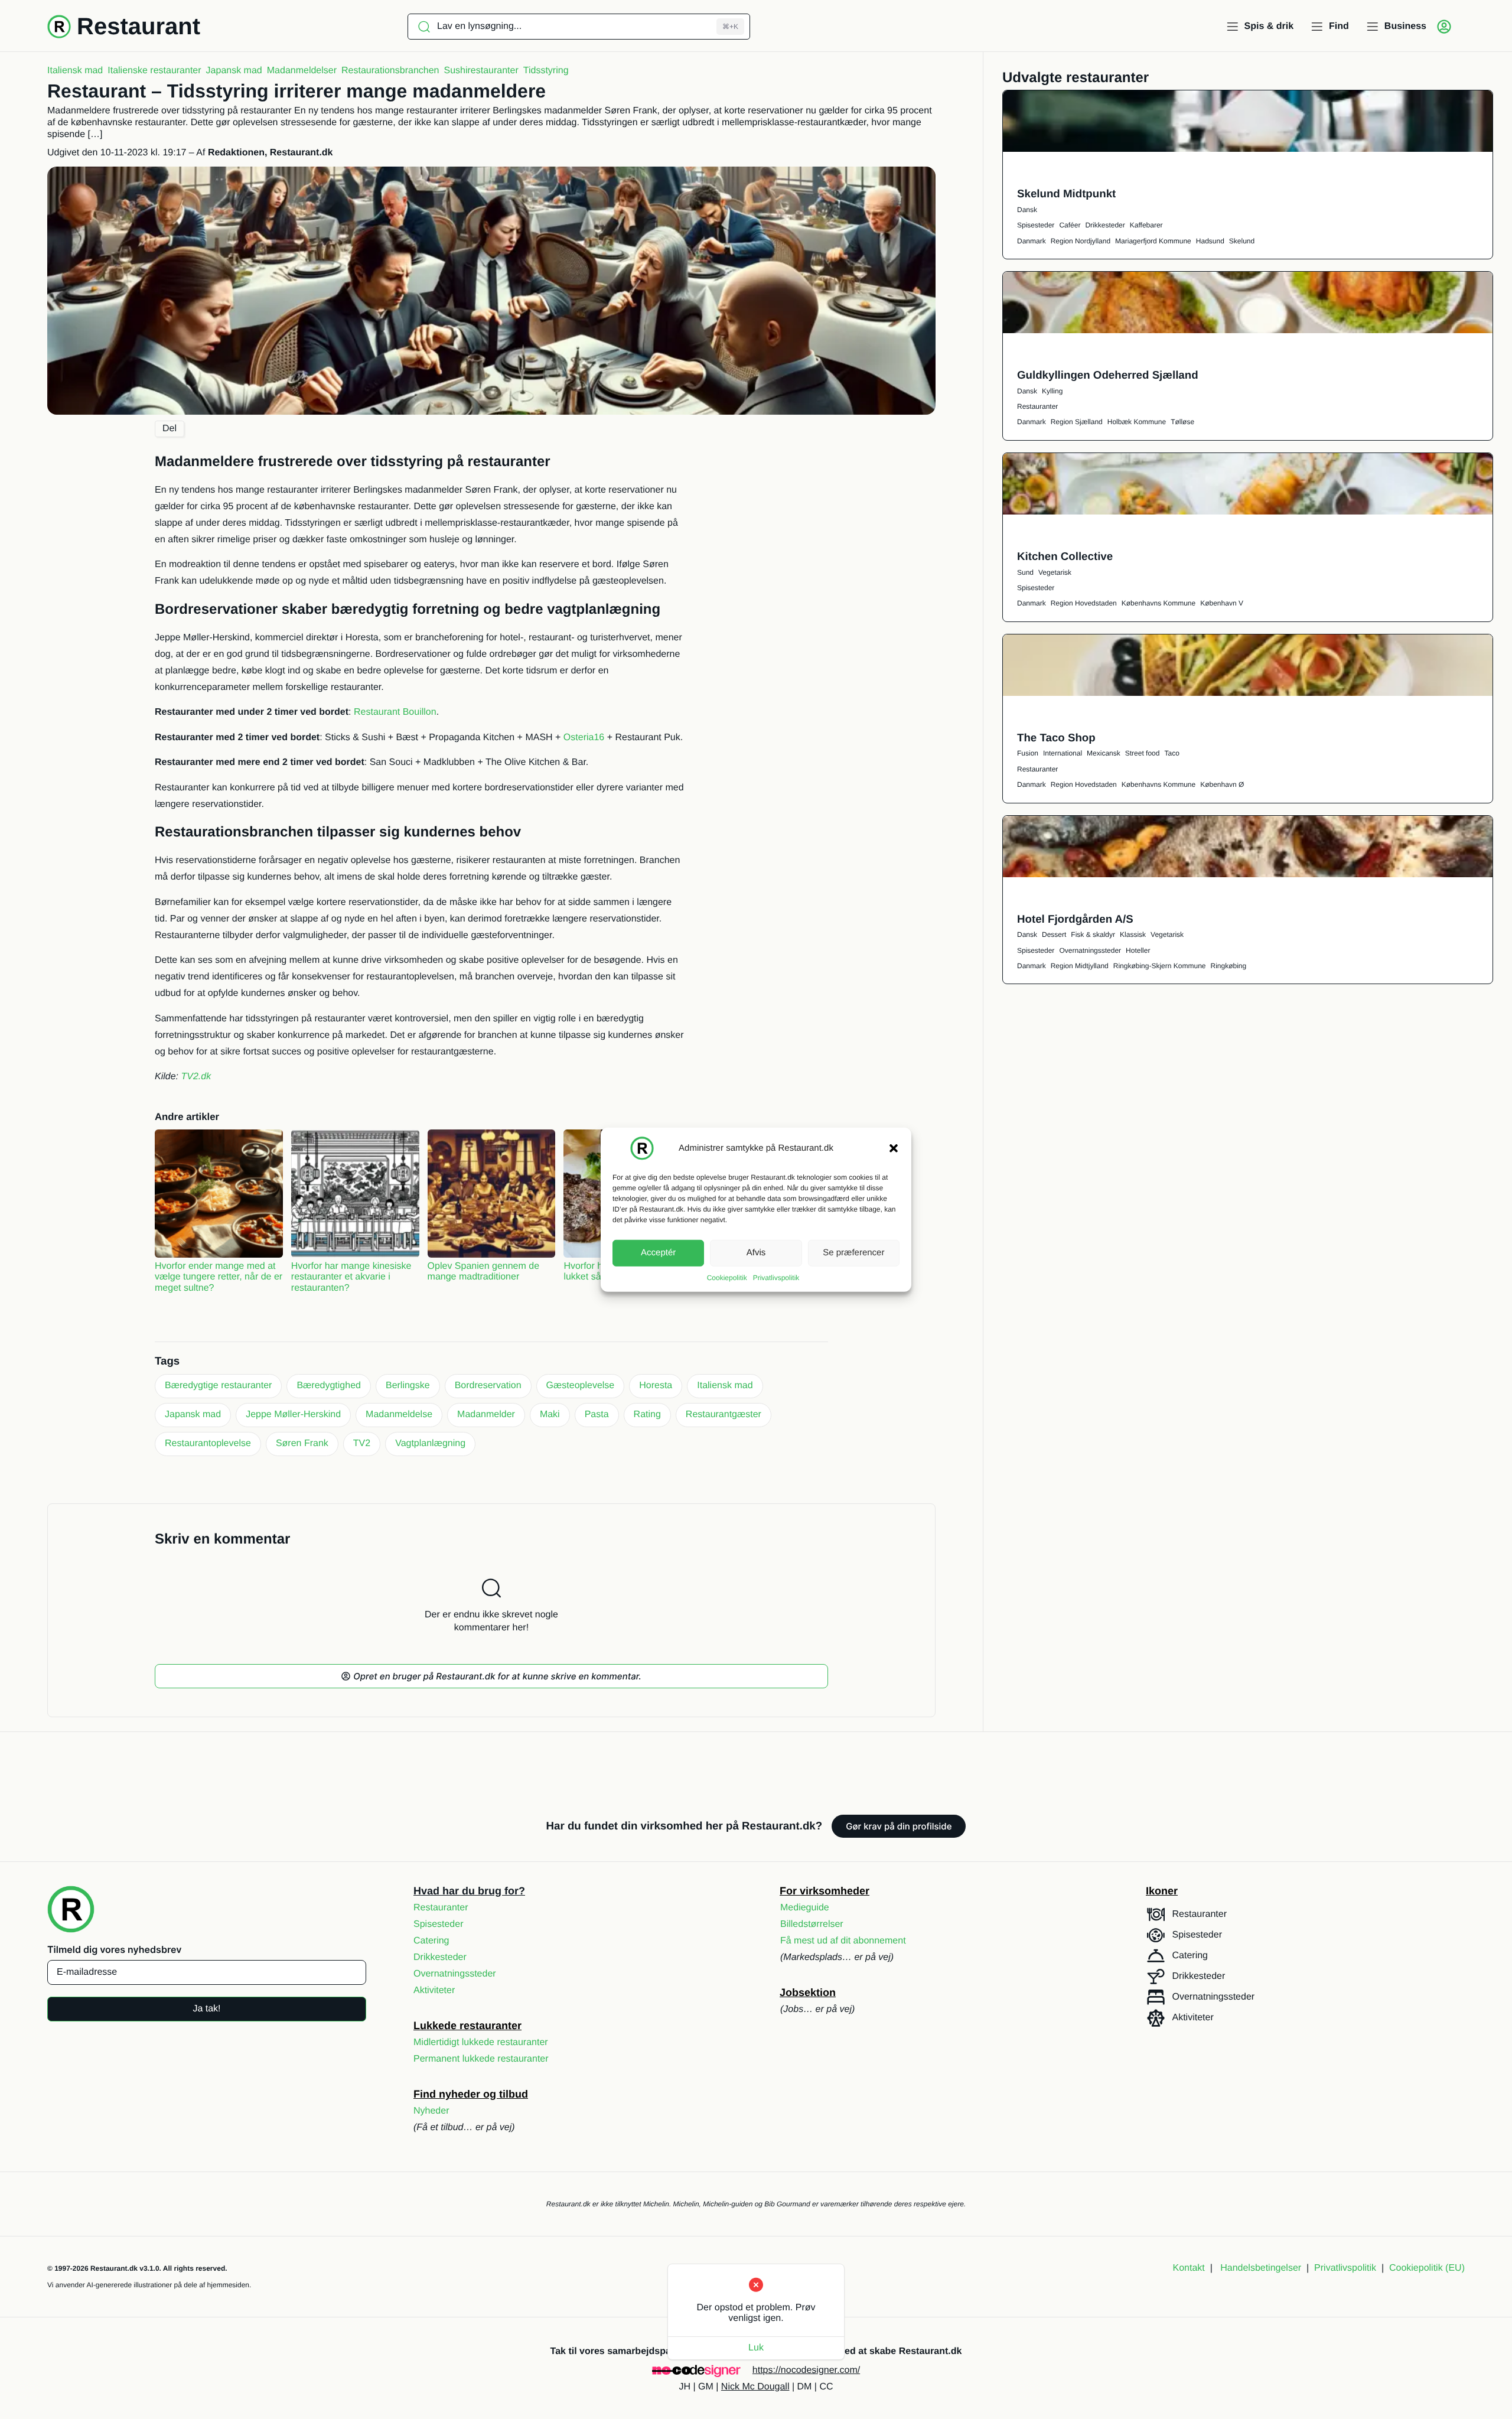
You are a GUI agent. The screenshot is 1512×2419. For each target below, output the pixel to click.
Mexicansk (1104, 753)
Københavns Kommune (1159, 603)
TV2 (362, 1443)
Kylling (1052, 391)
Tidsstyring (546, 71)
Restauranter (1037, 406)
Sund (1025, 572)
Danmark (1032, 241)
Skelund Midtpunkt (1066, 193)
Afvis (756, 1253)
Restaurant (139, 27)
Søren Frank (302, 1443)
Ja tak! (206, 2009)
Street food (1143, 753)
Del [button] (170, 429)
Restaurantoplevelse (208, 1443)
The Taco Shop (1056, 738)
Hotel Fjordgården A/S (1075, 919)
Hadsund (1210, 241)
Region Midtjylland (1080, 966)
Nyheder (431, 2111)
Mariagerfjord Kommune (1153, 241)
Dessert (1054, 935)
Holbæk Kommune (1137, 422)
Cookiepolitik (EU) (1427, 2268)
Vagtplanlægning (430, 1443)
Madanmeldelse (399, 1414)
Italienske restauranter (154, 71)
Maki (550, 1414)
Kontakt (1189, 2268)
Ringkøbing (1228, 966)
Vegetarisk (1055, 572)
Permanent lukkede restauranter (481, 2059)
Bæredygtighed (329, 1386)
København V (1222, 603)
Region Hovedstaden (1084, 603)
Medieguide (805, 1908)
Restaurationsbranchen (390, 71)
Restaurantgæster (724, 1414)
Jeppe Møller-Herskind (293, 1414)
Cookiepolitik (727, 1277)
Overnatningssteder (1090, 950)
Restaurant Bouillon (395, 712)
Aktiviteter (434, 1990)
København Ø (1222, 784)
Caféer (1070, 225)
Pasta (597, 1414)
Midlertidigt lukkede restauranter (481, 2042)
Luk (756, 2348)
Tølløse (1182, 422)
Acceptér (658, 1253)
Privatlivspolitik (776, 1277)
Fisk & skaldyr (1093, 935)
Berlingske (408, 1386)
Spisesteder (1036, 225)
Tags (167, 1361)
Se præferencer (853, 1253)
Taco (1172, 753)
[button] (894, 1148)
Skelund (1242, 241)
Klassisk (1133, 935)
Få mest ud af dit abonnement (843, 1941)
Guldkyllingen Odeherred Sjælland (1108, 375)
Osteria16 (584, 738)
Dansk (1027, 210)
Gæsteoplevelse (581, 1386)
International (1063, 753)
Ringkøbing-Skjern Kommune (1160, 966)
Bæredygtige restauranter (218, 1386)
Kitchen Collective (1065, 556)
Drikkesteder (1105, 225)
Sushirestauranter (481, 71)
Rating (647, 1414)
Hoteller (1138, 950)
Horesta (656, 1386)
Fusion (1028, 753)
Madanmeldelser (302, 71)
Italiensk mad (75, 71)
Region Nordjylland (1081, 241)
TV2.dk (196, 1077)
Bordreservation (488, 1386)
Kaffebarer (1146, 225)
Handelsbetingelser (1261, 2268)
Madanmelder (486, 1414)
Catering (431, 1941)
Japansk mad (234, 71)
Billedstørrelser (812, 1924)
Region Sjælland (1077, 422)
